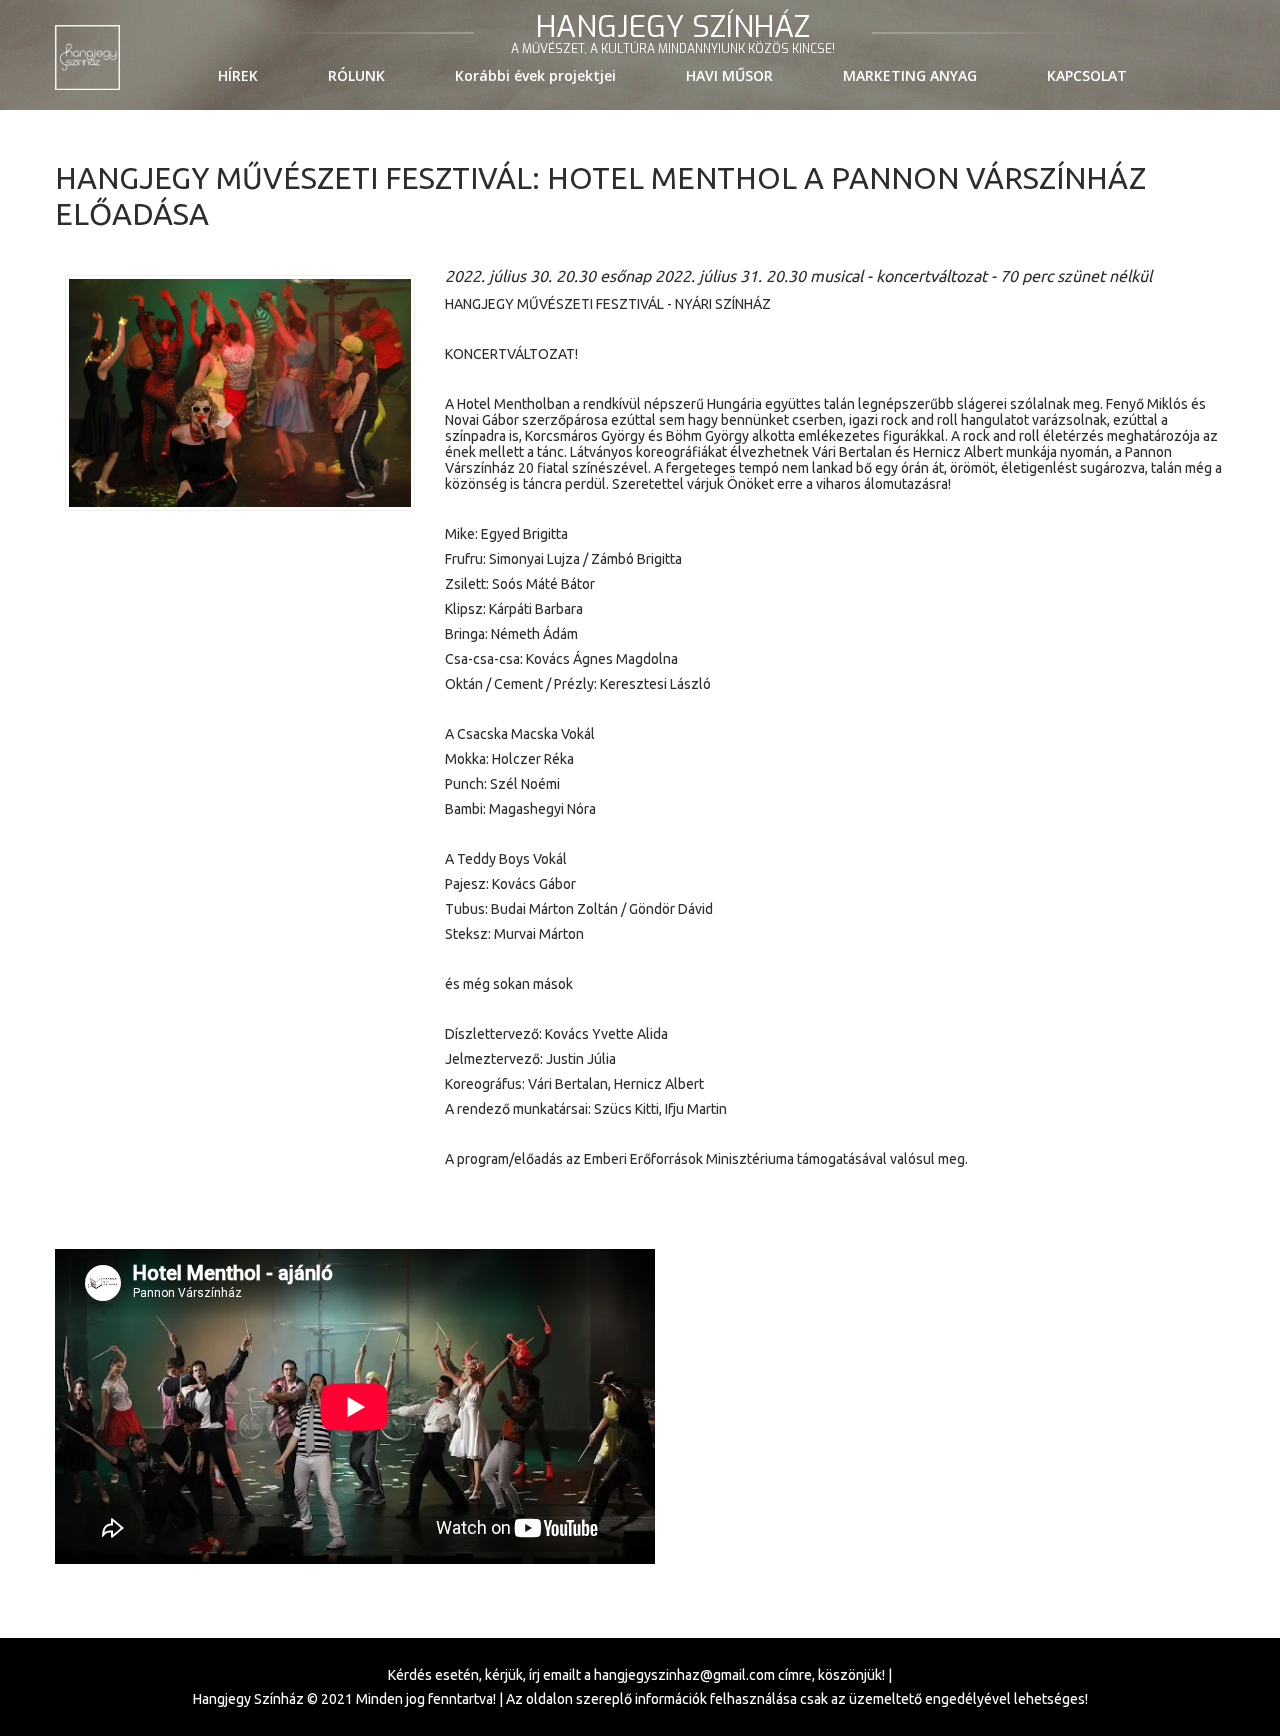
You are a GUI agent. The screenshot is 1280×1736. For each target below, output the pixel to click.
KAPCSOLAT (1087, 75)
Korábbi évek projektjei (535, 75)
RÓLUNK (356, 75)
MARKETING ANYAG (910, 75)
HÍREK (238, 75)
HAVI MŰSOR (729, 75)
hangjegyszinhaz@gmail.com (684, 1675)
